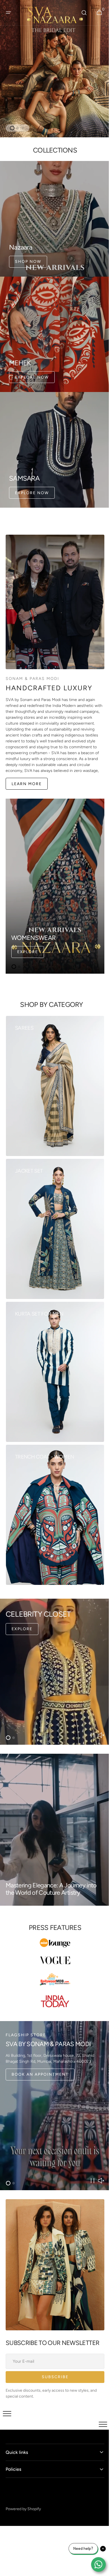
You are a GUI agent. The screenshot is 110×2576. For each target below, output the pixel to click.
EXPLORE (22, 1614)
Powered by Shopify (23, 2488)
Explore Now (32, 365)
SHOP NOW (28, 253)
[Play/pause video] (92, 1720)
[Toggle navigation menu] (7, 2393)
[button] (8, 13)
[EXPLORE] (55, 1656)
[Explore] (55, 871)
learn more (27, 768)
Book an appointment (40, 2059)
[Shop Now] (53, 66)
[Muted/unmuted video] (101, 1720)
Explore (28, 937)
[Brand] (53, 1928)
